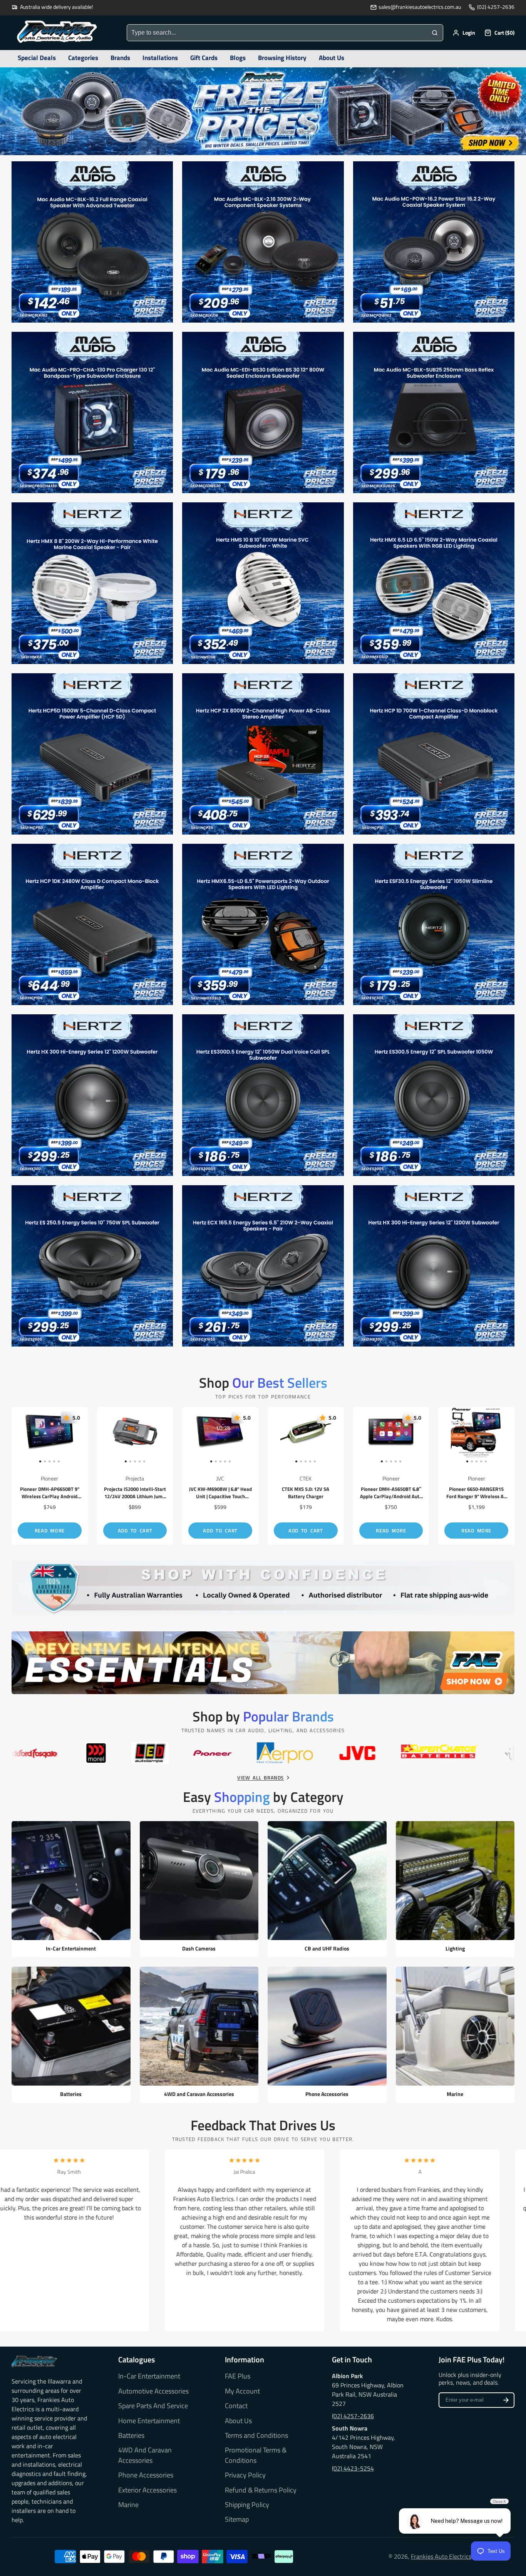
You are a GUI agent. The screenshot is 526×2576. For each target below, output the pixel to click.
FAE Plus (238, 2376)
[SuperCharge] (106, 1753)
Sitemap (237, 2519)
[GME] (398, 1753)
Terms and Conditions (256, 2435)
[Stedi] (310, 1753)
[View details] (34, 2361)
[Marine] (455, 2035)
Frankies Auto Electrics (441, 2556)
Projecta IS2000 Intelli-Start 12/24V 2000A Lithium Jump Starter (135, 1476)
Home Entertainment (149, 2421)
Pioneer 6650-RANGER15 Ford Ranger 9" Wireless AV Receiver (476, 1476)
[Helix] (208, 1753)
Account (464, 33)
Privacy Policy (245, 2475)
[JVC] (24, 1753)
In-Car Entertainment (149, 2376)
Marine (128, 2505)
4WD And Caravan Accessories (145, 2455)
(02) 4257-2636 (496, 7)
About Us (238, 2421)
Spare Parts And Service (153, 2406)
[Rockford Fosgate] (485, 1753)
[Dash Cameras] (199, 1889)
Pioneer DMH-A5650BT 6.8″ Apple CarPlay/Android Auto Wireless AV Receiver (391, 1476)
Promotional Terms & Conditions (256, 2455)
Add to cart (135, 1531)
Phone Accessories (146, 2475)
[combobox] (277, 33)
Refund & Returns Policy (261, 2490)
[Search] (435, 33)
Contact (236, 2406)
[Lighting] (455, 1889)
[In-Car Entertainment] (71, 1889)
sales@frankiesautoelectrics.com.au (420, 7)
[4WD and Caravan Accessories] (199, 2035)
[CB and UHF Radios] (327, 1889)
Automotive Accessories (153, 2391)
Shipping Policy (247, 2505)
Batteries (131, 2435)
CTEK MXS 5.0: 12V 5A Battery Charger (306, 1476)
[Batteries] (71, 2035)
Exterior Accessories (147, 2490)
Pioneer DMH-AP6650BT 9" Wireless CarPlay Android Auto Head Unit (50, 1476)
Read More (50, 1531)
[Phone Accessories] (327, 2035)
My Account (242, 2391)
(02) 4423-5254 (353, 2468)
